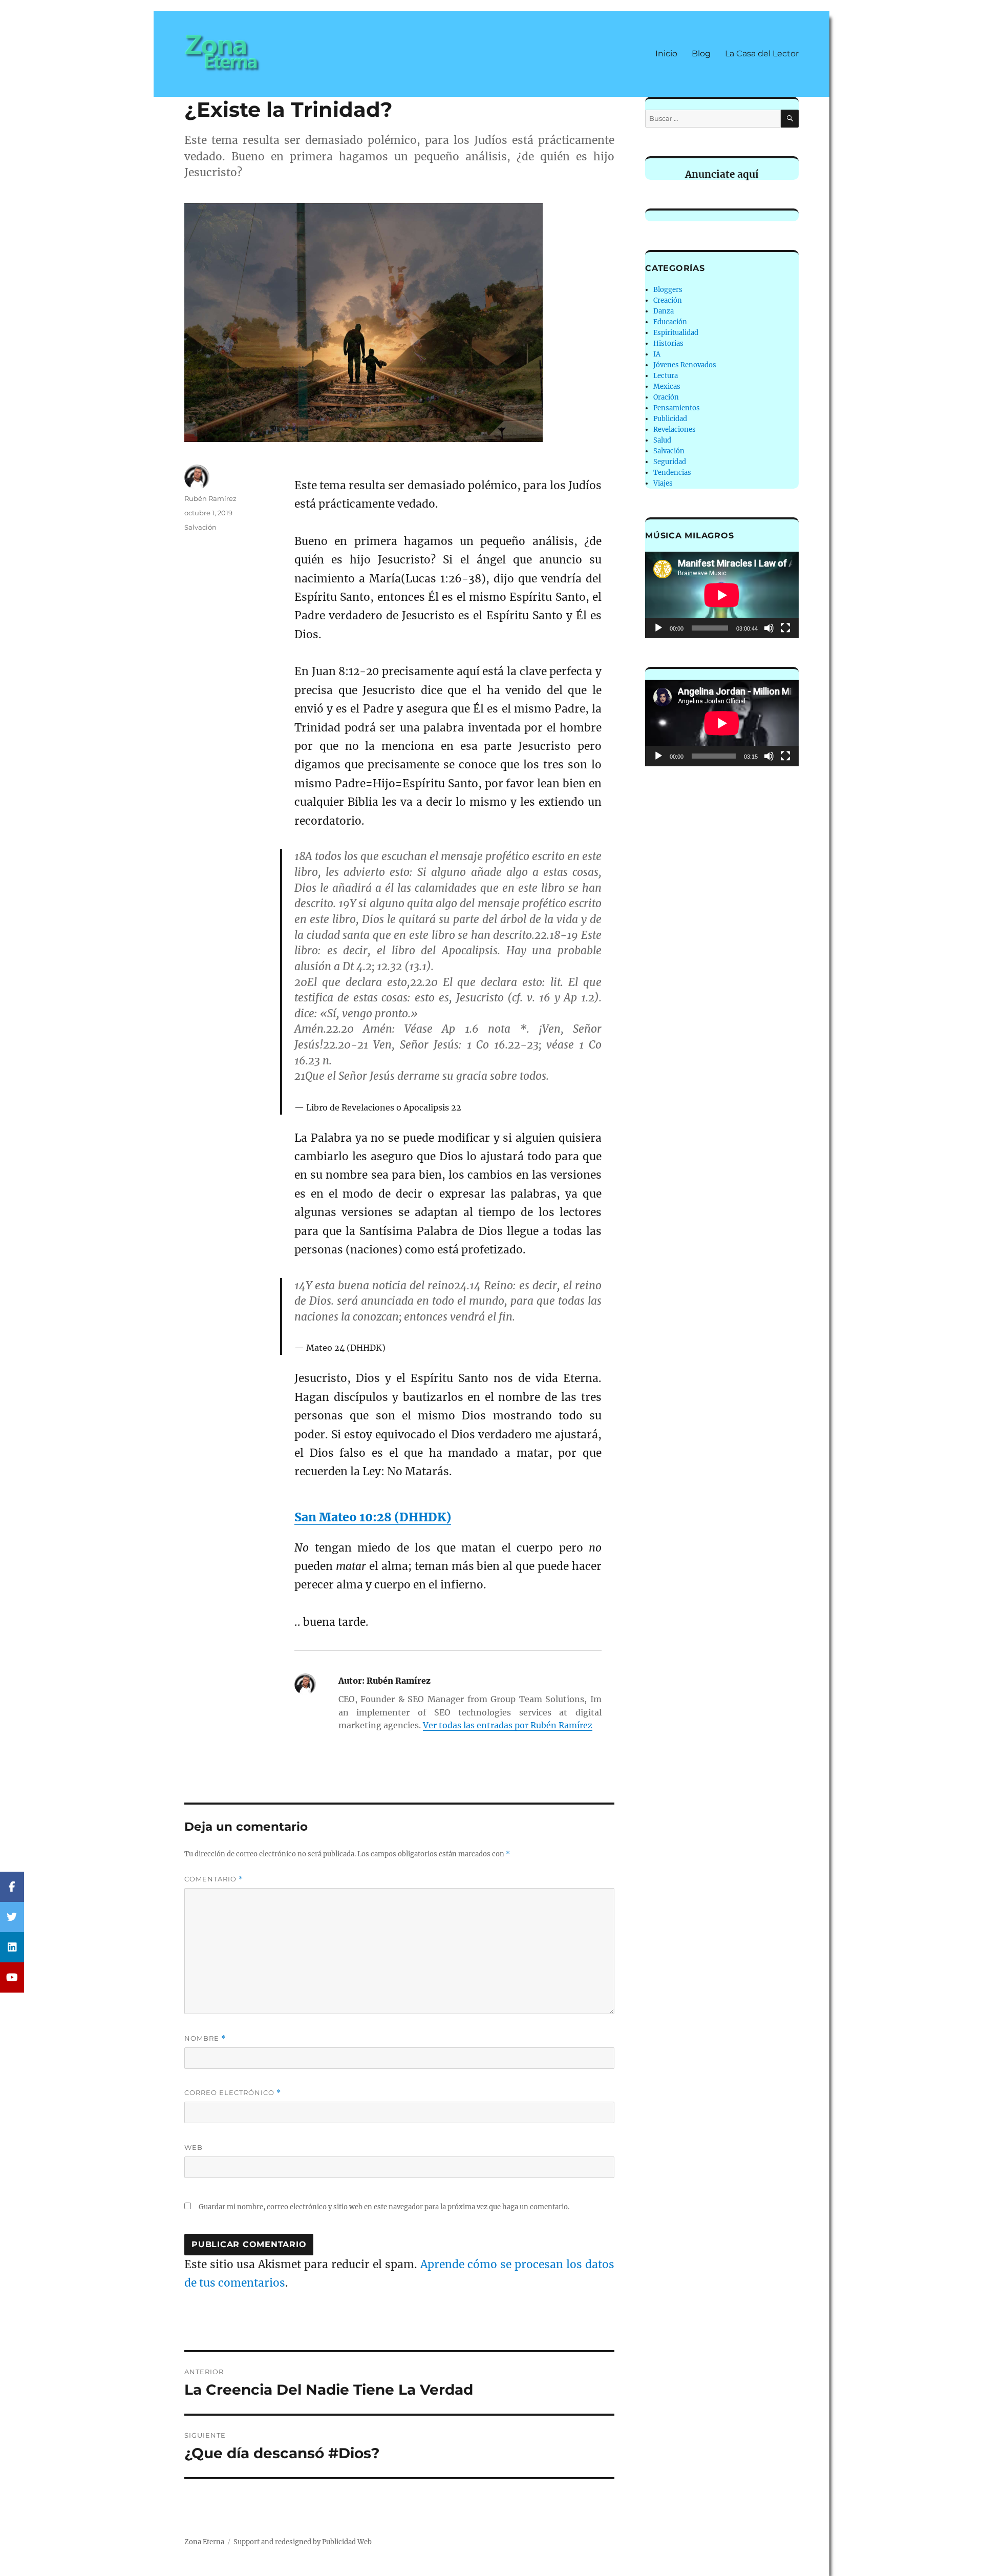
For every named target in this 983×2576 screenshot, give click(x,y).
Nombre (205, 2038)
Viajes (663, 483)
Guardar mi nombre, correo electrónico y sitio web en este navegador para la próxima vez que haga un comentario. (384, 2207)
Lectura (666, 376)
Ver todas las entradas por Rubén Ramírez (508, 1725)
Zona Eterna (204, 2542)
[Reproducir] (658, 628)
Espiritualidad (676, 333)
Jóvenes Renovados (685, 365)
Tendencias (672, 473)
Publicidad (670, 419)
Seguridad (670, 462)
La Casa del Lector (762, 54)
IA (657, 354)
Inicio (666, 54)
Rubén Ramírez (210, 498)
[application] (722, 595)
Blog (701, 54)
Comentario (214, 1879)
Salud (662, 440)
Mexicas (667, 386)
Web (194, 2147)
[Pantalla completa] (785, 628)
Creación (668, 300)
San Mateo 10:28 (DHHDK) (373, 1517)
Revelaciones (675, 430)
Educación (670, 322)
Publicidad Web (347, 2542)
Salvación (200, 527)
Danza (664, 311)
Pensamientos (677, 408)
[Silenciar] (769, 628)
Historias (668, 343)
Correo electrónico (233, 2093)
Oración (666, 397)
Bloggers (668, 290)
